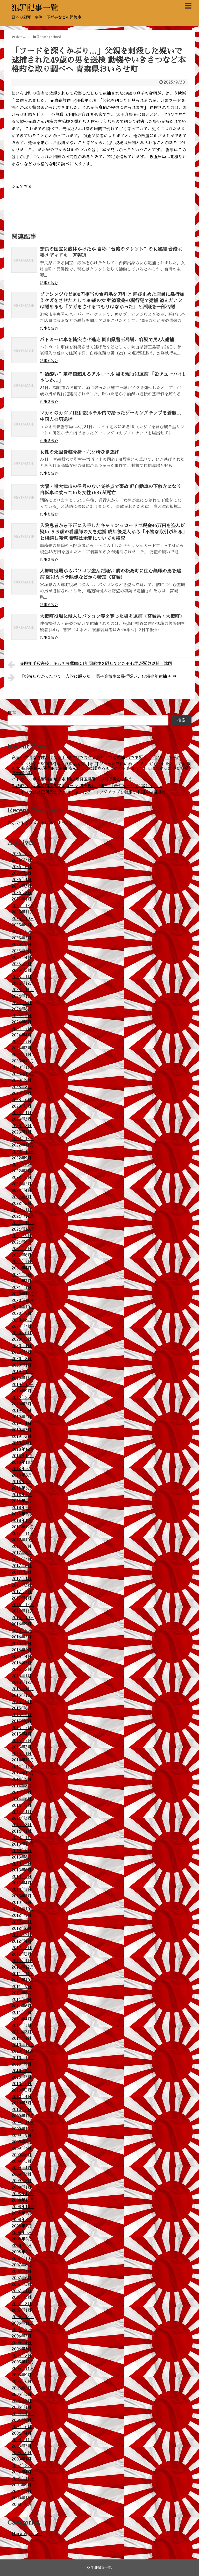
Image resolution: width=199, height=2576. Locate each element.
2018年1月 (22, 1521)
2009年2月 (22, 2181)
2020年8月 (22, 1320)
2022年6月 (22, 1178)
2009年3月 (22, 2174)
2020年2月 (22, 1359)
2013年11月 (23, 1838)
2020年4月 (22, 1346)
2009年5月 (22, 2161)
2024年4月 (22, 1035)
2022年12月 (23, 1139)
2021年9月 (22, 1236)
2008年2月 (22, 2252)
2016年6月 (22, 1644)
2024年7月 (22, 1016)
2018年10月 (23, 1462)
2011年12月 (23, 1967)
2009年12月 (23, 2116)
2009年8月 (22, 2142)
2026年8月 (22, 854)
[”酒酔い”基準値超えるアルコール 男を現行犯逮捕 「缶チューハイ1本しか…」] (24, 385)
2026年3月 (22, 886)
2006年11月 (23, 2323)
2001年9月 (22, 2485)
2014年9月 (22, 1780)
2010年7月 (22, 2077)
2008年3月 (22, 2246)
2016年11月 (23, 1611)
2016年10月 (23, 1618)
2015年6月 (22, 1721)
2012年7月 (22, 1922)
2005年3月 (22, 2394)
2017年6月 (22, 1566)
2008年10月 (23, 2207)
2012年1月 (22, 1961)
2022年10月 (23, 1152)
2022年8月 (22, 1165)
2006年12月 (23, 2317)
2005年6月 (22, 2382)
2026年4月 (22, 880)
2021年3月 (22, 1275)
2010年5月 (22, 2090)
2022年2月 (22, 1203)
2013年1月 (22, 1903)
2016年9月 (22, 1624)
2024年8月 (22, 1009)
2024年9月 (22, 1003)
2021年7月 (22, 1249)
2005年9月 (22, 2375)
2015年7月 (22, 1715)
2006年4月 (22, 2343)
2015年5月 (22, 1728)
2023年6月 (22, 1100)
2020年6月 (22, 1333)
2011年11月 (23, 1974)
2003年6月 (22, 2453)
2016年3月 (22, 1663)
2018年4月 (22, 1501)
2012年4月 (22, 1941)
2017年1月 (22, 1598)
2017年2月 (22, 1592)
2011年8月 (22, 1993)
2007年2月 (22, 2304)
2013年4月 (22, 1883)
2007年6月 (22, 2278)
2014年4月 (22, 1812)
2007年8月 (22, 2265)
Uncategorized (27, 2534)
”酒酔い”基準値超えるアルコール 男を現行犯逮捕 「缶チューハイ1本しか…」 (87, 786)
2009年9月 (22, 2136)
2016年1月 (22, 1676)
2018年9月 (22, 1469)
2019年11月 (23, 1378)
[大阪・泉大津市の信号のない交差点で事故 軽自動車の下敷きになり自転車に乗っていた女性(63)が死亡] (24, 497)
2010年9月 (22, 2064)
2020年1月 (22, 1365)
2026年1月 (22, 899)
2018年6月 (22, 1488)
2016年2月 (22, 1670)
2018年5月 (22, 1495)
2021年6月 (22, 1255)
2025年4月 (22, 957)
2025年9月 (22, 925)
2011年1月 (22, 2038)
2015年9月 (22, 1702)
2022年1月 (22, 1210)
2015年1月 (22, 1754)
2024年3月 (22, 1042)
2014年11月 (23, 1767)
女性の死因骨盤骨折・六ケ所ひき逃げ (80, 452)
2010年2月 (22, 2110)
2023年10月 (23, 1074)
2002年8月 (22, 2466)
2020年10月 (23, 1307)
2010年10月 (23, 2058)
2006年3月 (22, 2349)
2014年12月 (23, 1760)
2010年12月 (23, 2045)
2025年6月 (22, 945)
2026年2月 (22, 893)
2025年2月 (22, 970)
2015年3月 (22, 1741)
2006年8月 (22, 2330)
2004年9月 (22, 2420)
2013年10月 (23, 1844)
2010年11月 (23, 2051)
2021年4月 (22, 1268)
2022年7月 (22, 1171)
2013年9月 (22, 1851)
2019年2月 (22, 1436)
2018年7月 (22, 1482)
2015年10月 (23, 1695)
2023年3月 (22, 1119)
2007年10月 (23, 2259)
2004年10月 (23, 2414)
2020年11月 (23, 1301)
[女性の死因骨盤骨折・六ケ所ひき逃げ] (24, 463)
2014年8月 (22, 1786)
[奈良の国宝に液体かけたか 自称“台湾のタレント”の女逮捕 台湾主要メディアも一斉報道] (24, 260)
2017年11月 (23, 1534)
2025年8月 (22, 932)
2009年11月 (23, 2123)
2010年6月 (22, 2084)
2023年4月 (22, 1113)
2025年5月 (22, 951)
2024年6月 (22, 1022)
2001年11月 (23, 2479)
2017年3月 (22, 1585)
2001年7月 (22, 2492)
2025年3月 (22, 964)
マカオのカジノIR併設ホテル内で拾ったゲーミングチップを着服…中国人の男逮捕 (89, 792)
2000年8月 (22, 2505)
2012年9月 (22, 1915)
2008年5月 (22, 2239)
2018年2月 (22, 1514)
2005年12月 (23, 2362)
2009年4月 (22, 2168)
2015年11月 (23, 1689)
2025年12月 (23, 906)
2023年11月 (23, 1068)
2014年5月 (22, 1805)
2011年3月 (22, 2026)
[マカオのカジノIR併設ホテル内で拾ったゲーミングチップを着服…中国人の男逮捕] (24, 424)
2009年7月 (22, 2149)
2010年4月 (22, 2097)
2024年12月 (23, 983)
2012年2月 (22, 1954)
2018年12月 (23, 1449)
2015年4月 (22, 1734)
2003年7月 (22, 2446)
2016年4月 (22, 1657)
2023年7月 (22, 1093)
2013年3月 (22, 1890)
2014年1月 (22, 1831)
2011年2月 (22, 2032)
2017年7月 (22, 1559)
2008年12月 (23, 2194)
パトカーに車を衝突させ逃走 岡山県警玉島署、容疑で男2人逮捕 (107, 340)
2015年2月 (22, 1747)
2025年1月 (22, 977)
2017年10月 (23, 1540)
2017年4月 (22, 1579)
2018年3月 (22, 1508)
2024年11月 (23, 990)
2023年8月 (22, 1087)
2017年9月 (22, 1547)
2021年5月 (22, 1262)
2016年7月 (22, 1637)
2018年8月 (22, 1475)
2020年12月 (23, 1294)
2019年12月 (23, 1372)
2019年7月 (22, 1404)
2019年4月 (22, 1424)
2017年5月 (22, 1572)
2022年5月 (22, 1184)
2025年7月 (22, 938)
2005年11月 (23, 2369)
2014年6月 (22, 1799)
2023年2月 (22, 1126)
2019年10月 (23, 1385)
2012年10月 (23, 1909)
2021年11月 (23, 1223)
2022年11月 (23, 1145)
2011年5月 (22, 2013)
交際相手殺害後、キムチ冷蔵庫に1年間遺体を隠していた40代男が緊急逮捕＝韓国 (96, 664)
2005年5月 (22, 2388)
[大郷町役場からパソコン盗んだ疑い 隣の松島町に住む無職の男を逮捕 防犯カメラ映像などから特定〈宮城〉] (24, 582)
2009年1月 (22, 2187)
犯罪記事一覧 (35, 8)
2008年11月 (23, 2200)
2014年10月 (23, 1773)
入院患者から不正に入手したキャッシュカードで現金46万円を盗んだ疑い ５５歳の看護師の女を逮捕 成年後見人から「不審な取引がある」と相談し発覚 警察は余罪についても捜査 (112, 532)
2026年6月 (22, 867)
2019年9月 (22, 1391)
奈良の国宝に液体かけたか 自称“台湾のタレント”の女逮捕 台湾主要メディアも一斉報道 (96, 758)
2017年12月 (23, 1527)
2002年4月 (22, 2472)
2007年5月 (22, 2284)
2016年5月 (22, 1650)
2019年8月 (22, 1398)
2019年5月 (22, 1417)
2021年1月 (22, 1288)
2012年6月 (22, 1928)
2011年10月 (23, 1980)
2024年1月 (22, 1055)
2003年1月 (22, 2459)
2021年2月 (22, 1281)
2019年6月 (22, 1411)
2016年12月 (23, 1605)
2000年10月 (23, 2498)
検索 (12, 713)
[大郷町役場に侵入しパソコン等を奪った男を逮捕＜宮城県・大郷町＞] (24, 627)
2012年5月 (22, 1935)
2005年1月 (22, 2407)
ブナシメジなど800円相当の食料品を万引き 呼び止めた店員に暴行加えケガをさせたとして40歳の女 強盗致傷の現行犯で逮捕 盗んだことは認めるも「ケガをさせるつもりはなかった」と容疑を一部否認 (112, 301)
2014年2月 (22, 1825)
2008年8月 (22, 2220)
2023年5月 (22, 1106)
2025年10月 (23, 919)
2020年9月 (22, 1314)
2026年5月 (22, 873)
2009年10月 (23, 2129)
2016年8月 (22, 1631)
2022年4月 (22, 1191)
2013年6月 (22, 1870)
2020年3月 (22, 1352)
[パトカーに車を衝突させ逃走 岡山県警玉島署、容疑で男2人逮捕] (24, 350)
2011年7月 (22, 2000)
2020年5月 (22, 1339)
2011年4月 (22, 2019)
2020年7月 (22, 1326)
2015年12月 (23, 1682)
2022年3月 (22, 1197)
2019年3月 (22, 1430)
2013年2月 (22, 1896)
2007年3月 (22, 2297)
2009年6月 (22, 2155)
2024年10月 (23, 996)
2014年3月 (22, 1818)
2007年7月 (22, 2272)
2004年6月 (22, 2427)
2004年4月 (22, 2433)
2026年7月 (22, 860)
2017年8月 (22, 1553)
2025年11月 (23, 912)
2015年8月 (22, 1708)
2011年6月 (22, 2006)
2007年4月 (22, 2291)
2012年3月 (22, 1948)
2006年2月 (22, 2356)
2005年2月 (22, 2401)
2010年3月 (22, 2103)
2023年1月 (22, 1132)
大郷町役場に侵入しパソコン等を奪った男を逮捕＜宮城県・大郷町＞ (112, 616)
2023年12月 (23, 1061)
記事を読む (49, 283)
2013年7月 (22, 1864)
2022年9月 (22, 1158)
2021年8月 (22, 1242)
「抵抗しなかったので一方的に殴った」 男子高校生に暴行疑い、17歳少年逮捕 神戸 (98, 677)
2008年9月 (22, 2213)
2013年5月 (22, 1877)
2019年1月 (22, 1443)
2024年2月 (22, 1048)
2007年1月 (22, 2310)
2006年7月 (22, 2336)
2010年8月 (22, 2071)
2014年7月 (22, 1793)
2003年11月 (23, 2440)
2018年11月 (23, 1456)
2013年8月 (22, 1857)
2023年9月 (22, 1080)
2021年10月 (23, 1229)
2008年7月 (22, 2226)
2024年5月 (22, 1029)
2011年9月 (22, 1987)
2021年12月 (23, 1216)
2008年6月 (22, 2233)
